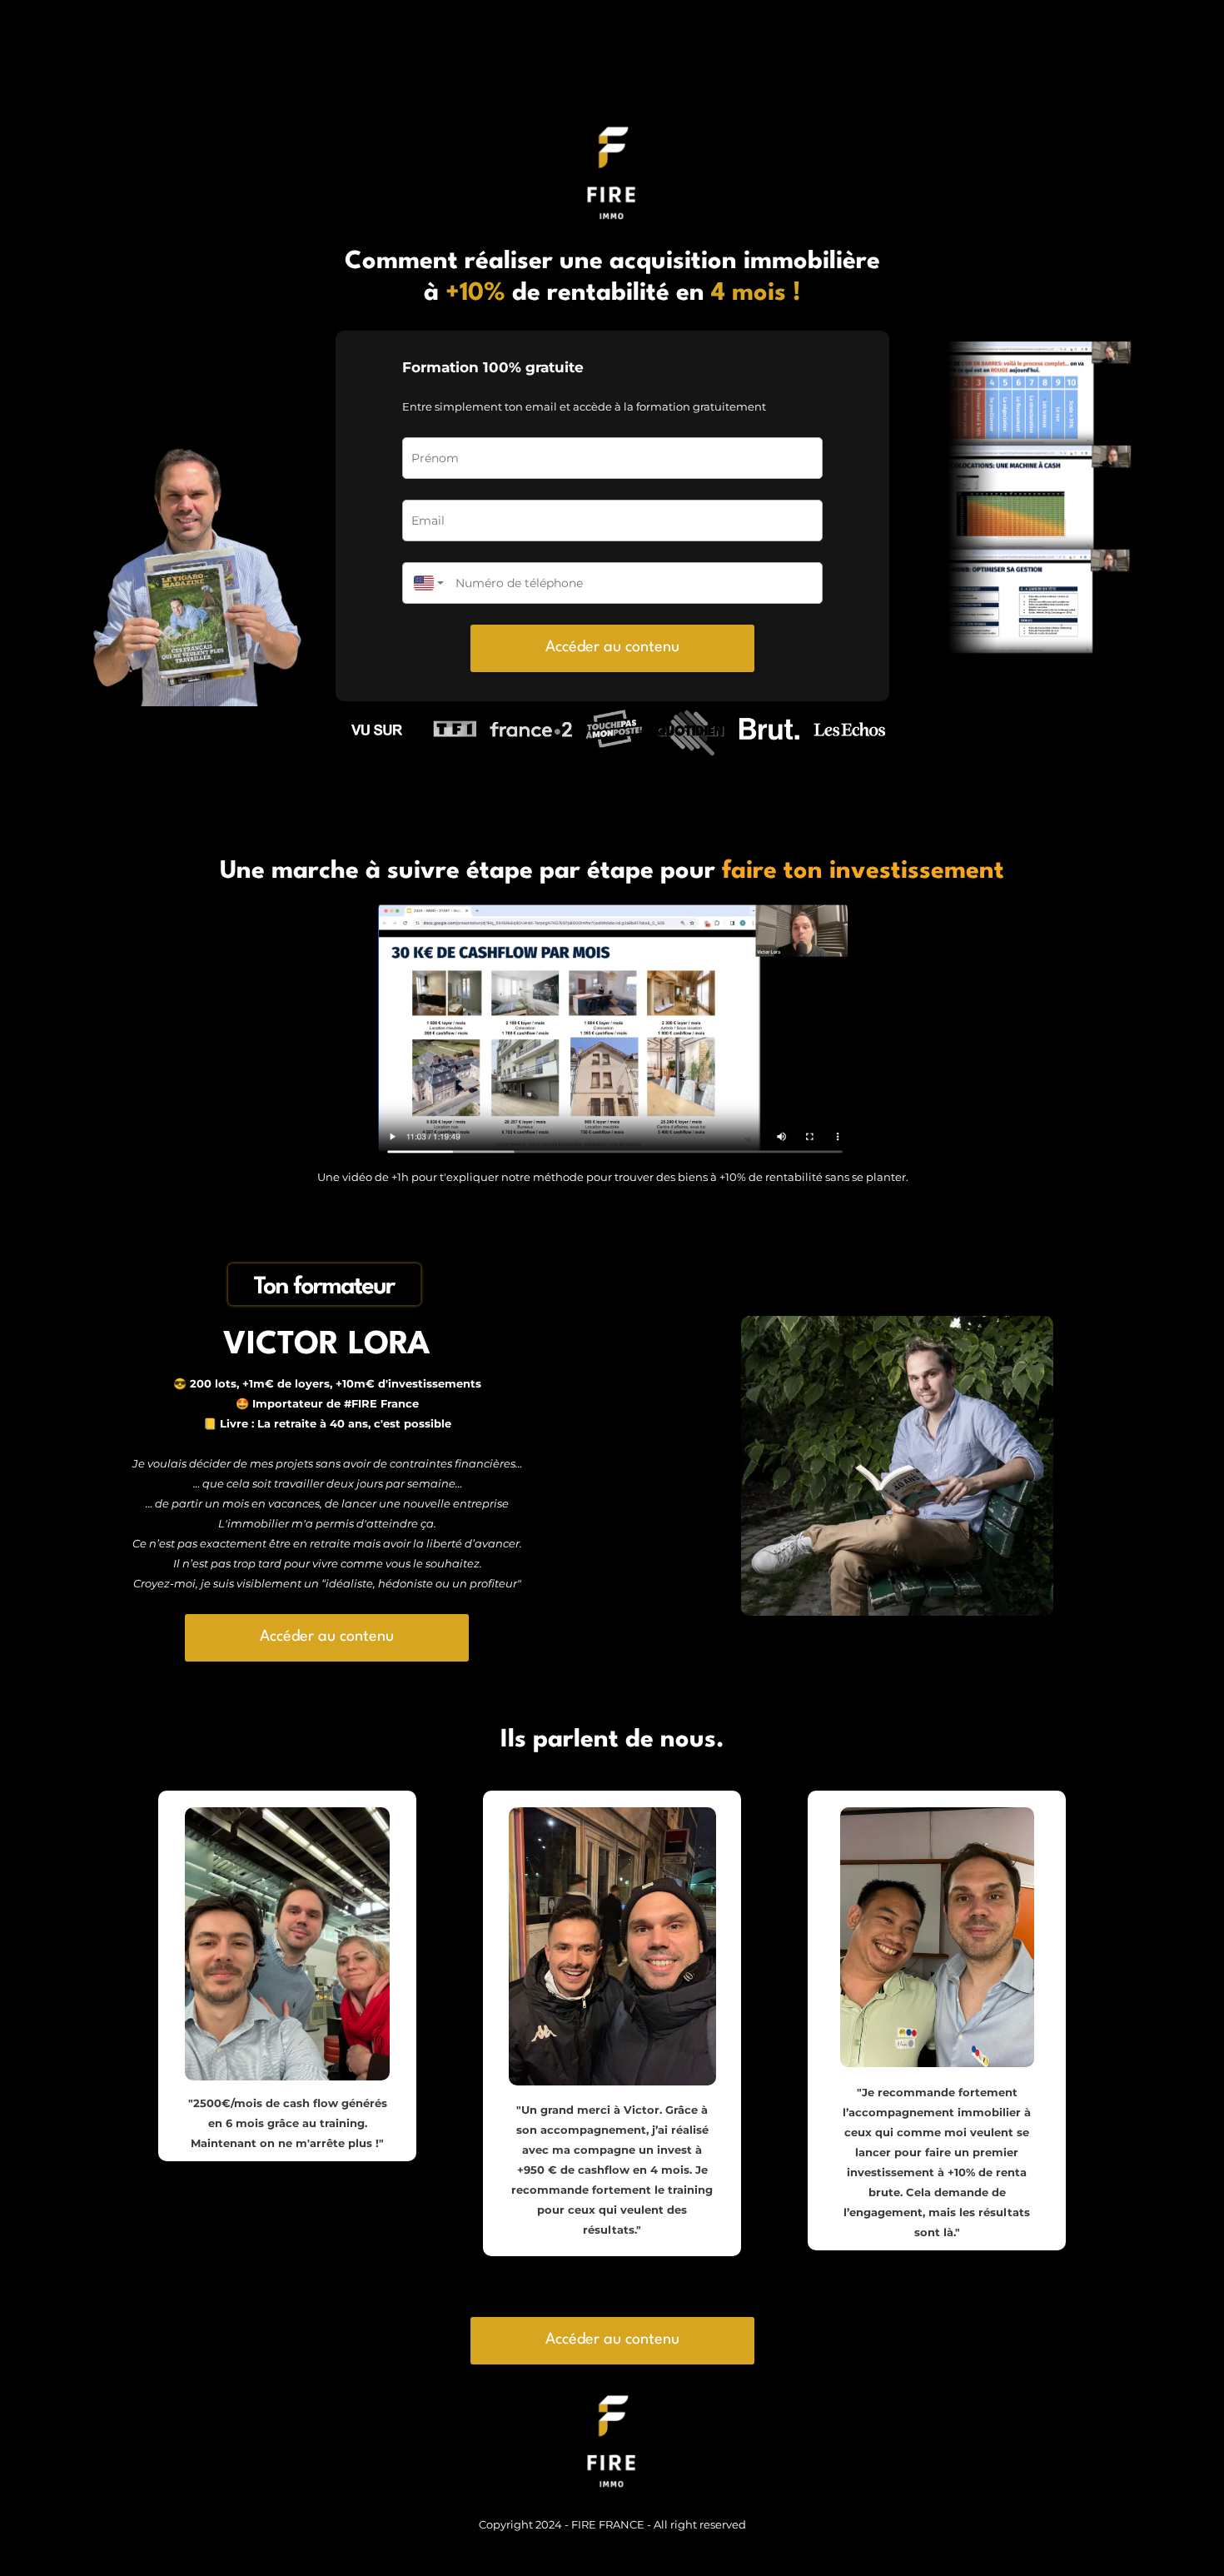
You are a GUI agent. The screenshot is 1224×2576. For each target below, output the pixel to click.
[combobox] (425, 583)
